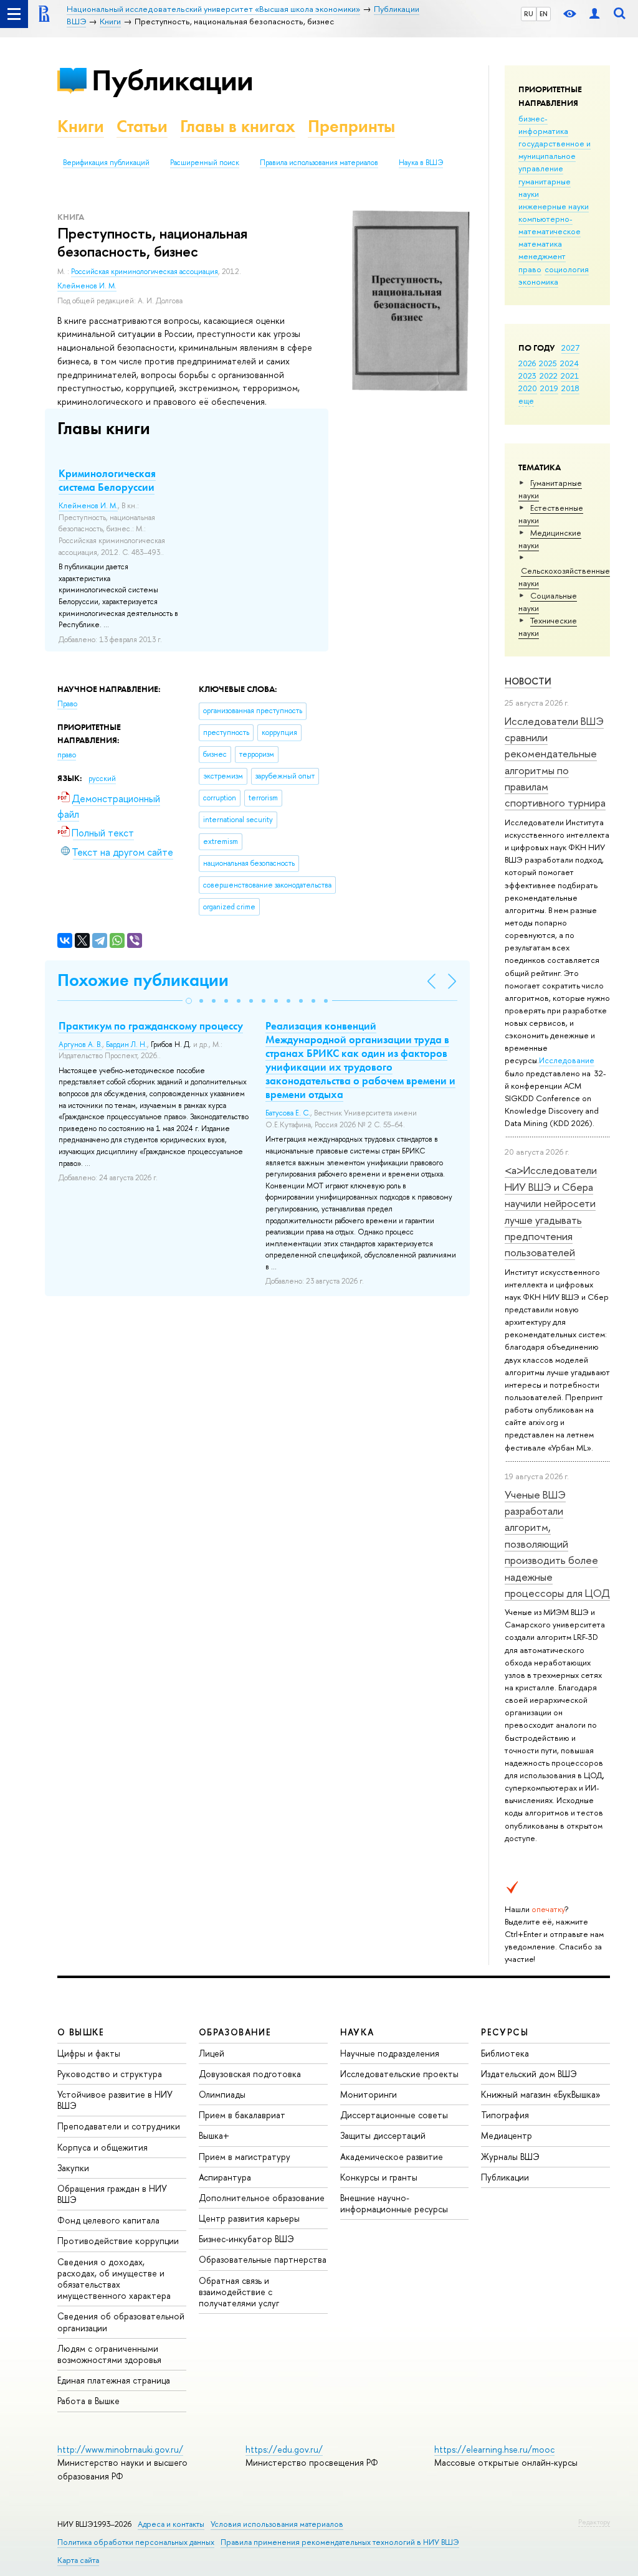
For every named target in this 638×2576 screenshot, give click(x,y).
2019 (549, 388)
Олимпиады (222, 2094)
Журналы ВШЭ (510, 2157)
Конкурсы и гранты (379, 2177)
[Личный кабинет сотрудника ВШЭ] (594, 14)
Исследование (567, 1060)
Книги (81, 126)
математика (540, 244)
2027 (570, 348)
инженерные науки (554, 206)
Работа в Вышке (88, 2401)
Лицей (212, 2053)
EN (544, 14)
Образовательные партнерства (263, 2259)
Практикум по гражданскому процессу (151, 1026)
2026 (527, 363)
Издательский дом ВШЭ (529, 2074)
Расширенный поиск (205, 163)
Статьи (142, 126)
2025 (548, 363)
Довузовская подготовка (250, 2074)
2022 (549, 376)
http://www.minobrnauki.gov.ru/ (120, 2449)
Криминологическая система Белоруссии (107, 480)
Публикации (172, 80)
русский (102, 779)
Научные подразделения (390, 2053)
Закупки (73, 2168)
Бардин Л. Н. (126, 1044)
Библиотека (505, 2053)
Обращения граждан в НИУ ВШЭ (112, 2194)
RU (529, 14)
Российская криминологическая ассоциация (145, 272)
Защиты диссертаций (383, 2135)
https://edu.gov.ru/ (284, 2449)
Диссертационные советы (394, 2115)
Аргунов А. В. (80, 1044)
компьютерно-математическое (550, 225)
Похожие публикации (143, 980)
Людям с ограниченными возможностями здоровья (109, 2354)
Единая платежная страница (114, 2380)
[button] (189, 1001)
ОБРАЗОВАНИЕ (235, 2032)
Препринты (351, 126)
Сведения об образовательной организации (121, 2322)
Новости (528, 681)
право (530, 269)
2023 (527, 376)
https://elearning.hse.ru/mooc (494, 2449)
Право (67, 704)
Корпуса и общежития (102, 2147)
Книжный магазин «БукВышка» (541, 2094)
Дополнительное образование (262, 2198)
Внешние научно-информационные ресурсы (394, 2203)
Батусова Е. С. (288, 1113)
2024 (569, 363)
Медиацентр (507, 2135)
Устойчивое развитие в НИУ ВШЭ (115, 2100)
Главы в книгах (238, 126)
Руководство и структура (110, 2074)
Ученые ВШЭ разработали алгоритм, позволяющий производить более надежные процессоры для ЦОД (557, 1544)
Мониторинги (369, 2094)
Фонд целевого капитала (108, 2220)
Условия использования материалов (277, 2524)
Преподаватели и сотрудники (119, 2126)
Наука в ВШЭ (421, 163)
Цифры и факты (89, 2053)
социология (567, 269)
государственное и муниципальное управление (555, 156)
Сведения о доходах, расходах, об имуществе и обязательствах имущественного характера (114, 2279)
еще (526, 400)
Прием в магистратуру (245, 2157)
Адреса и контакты (171, 2524)
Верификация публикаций (106, 163)
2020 (528, 388)
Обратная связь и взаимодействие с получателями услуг (239, 2292)
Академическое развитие (392, 2157)
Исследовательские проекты (399, 2074)
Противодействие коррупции (118, 2241)
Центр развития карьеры (249, 2218)
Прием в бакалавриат (242, 2115)
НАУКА (357, 2032)
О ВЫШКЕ (81, 2032)
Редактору (594, 2522)
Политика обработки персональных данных (136, 2542)
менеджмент (542, 256)
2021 (570, 376)
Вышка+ (214, 2135)
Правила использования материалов (319, 163)
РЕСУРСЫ (505, 2032)
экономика (538, 282)
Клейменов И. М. (87, 286)
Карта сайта (78, 2560)
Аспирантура (225, 2177)
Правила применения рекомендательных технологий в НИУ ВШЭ (340, 2542)
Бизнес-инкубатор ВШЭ (246, 2239)
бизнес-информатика (543, 125)
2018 (570, 388)
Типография (505, 2115)
